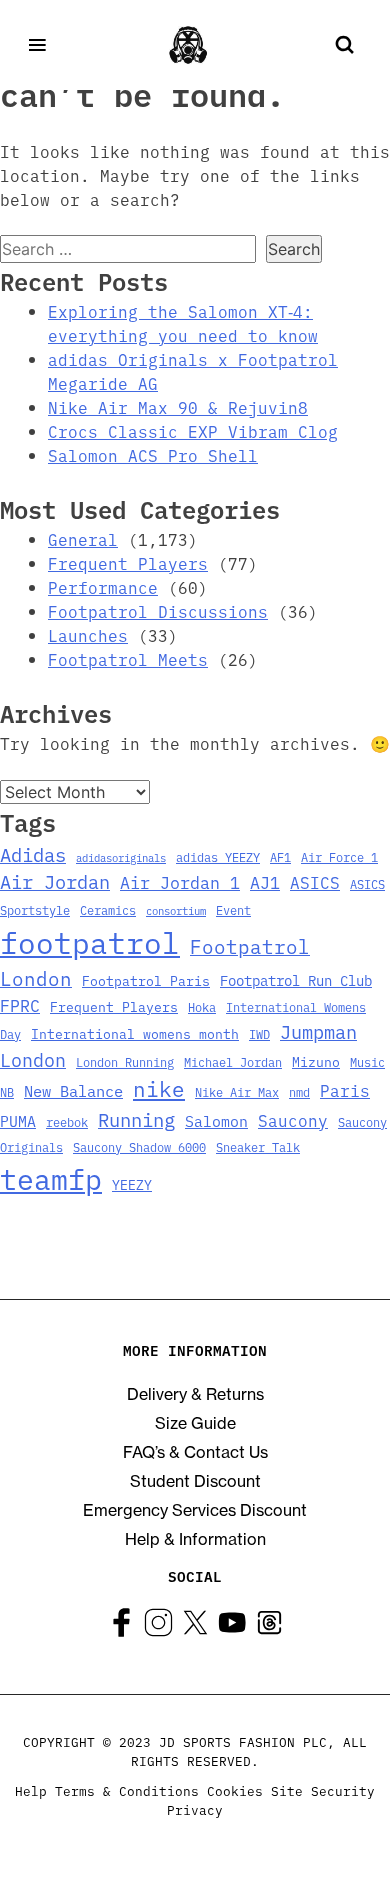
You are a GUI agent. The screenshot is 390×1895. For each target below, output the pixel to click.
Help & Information (195, 1539)
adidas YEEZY (218, 857)
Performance (103, 587)
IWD (259, 1034)
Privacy (195, 1809)
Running (136, 1119)
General (83, 539)
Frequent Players (128, 563)
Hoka (202, 1007)
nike (159, 1088)
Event (233, 910)
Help (31, 1790)
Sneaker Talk (258, 1147)
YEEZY (132, 1184)
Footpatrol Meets (128, 659)
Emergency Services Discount (195, 1510)
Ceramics (108, 910)
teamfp (51, 1177)
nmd (299, 1092)
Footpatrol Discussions (158, 611)
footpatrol (90, 941)
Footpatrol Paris (146, 980)
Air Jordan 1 (180, 881)
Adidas (33, 854)
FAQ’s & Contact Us (195, 1452)
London (33, 1059)
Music (367, 1062)
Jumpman (318, 1031)
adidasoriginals (121, 857)
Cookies (235, 1790)
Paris (345, 1090)
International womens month (135, 1033)
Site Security (323, 1790)
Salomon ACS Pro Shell (153, 455)
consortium (176, 910)
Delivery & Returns (195, 1394)
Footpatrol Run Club (296, 980)
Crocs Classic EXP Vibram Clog (193, 431)
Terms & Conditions (127, 1790)
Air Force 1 (339, 857)
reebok (67, 1122)
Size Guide (195, 1423)
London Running (125, 1062)
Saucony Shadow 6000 (139, 1147)
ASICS (315, 882)
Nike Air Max (237, 1092)
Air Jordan (55, 881)
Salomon (216, 1120)
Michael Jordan (233, 1062)
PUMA (18, 1120)
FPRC (20, 1004)
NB (7, 1092)
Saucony (293, 1120)
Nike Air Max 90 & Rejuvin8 (178, 407)
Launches (88, 635)
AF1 (280, 857)
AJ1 (265, 881)
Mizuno (316, 1061)
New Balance (73, 1090)
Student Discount (195, 1481)
